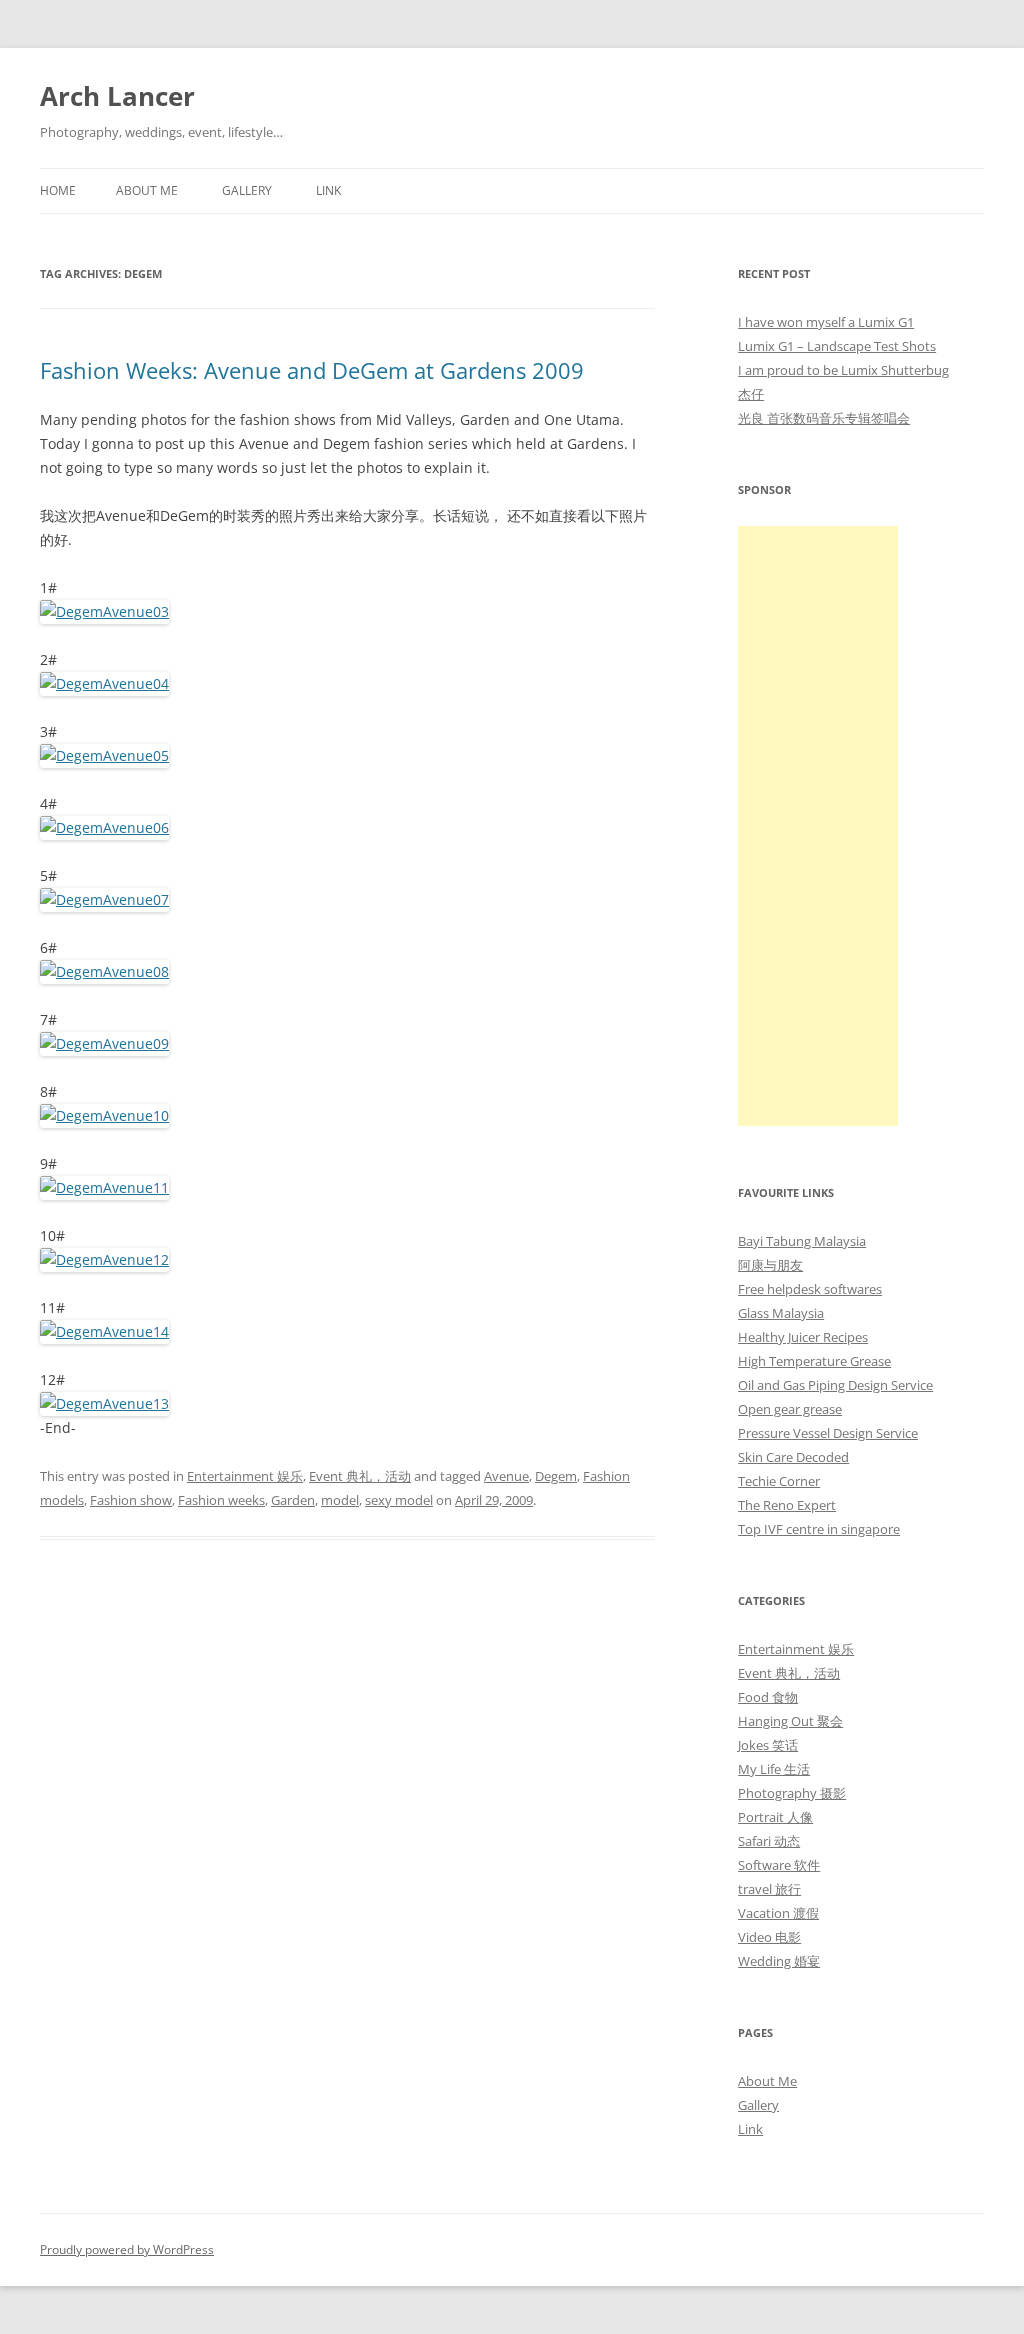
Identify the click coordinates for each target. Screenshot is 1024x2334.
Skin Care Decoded (793, 1457)
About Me (147, 190)
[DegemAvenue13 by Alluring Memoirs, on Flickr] (104, 1403)
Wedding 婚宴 (779, 1961)
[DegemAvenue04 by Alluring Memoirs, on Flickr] (104, 683)
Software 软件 (779, 1865)
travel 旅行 (769, 1889)
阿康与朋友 (770, 1265)
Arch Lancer (117, 96)
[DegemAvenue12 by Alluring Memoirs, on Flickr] (104, 1259)
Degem (556, 1476)
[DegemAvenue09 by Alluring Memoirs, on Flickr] (104, 1043)
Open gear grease (790, 1409)
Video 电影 (769, 1937)
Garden (293, 1500)
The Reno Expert (787, 1505)
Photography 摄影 (792, 1793)
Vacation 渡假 (778, 1913)
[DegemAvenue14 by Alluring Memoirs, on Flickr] (104, 1331)
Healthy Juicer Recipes (803, 1337)
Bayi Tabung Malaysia (802, 1241)
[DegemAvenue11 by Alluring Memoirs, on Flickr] (104, 1187)
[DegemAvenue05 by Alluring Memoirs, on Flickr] (104, 755)
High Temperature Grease (814, 1361)
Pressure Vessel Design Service (828, 1433)
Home (58, 190)
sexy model (399, 1500)
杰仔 (751, 394)
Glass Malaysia (781, 1313)
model (340, 1500)
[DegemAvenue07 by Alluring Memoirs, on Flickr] (104, 899)
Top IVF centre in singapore (819, 1529)
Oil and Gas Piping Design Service (835, 1385)
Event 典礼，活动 (360, 1476)
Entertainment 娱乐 (245, 1476)
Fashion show (131, 1500)
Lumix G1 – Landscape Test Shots (837, 346)
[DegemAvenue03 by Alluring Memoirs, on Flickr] (104, 611)
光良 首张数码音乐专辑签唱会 (824, 418)
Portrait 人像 (775, 1817)
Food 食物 (768, 1697)
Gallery (247, 190)
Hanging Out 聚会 (790, 1721)
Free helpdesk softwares (810, 1289)
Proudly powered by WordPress (127, 2249)
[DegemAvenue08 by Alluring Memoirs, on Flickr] (104, 971)
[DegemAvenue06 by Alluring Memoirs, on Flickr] (104, 827)
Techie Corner (779, 1481)
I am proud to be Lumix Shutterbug (843, 370)
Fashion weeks (221, 1500)
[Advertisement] (818, 826)
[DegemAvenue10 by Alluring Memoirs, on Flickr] (104, 1115)
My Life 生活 (774, 1769)
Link (328, 190)
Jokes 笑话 (768, 1745)
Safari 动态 (769, 1841)
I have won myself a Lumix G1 (826, 322)
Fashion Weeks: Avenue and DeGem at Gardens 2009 (312, 370)
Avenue (506, 1476)
